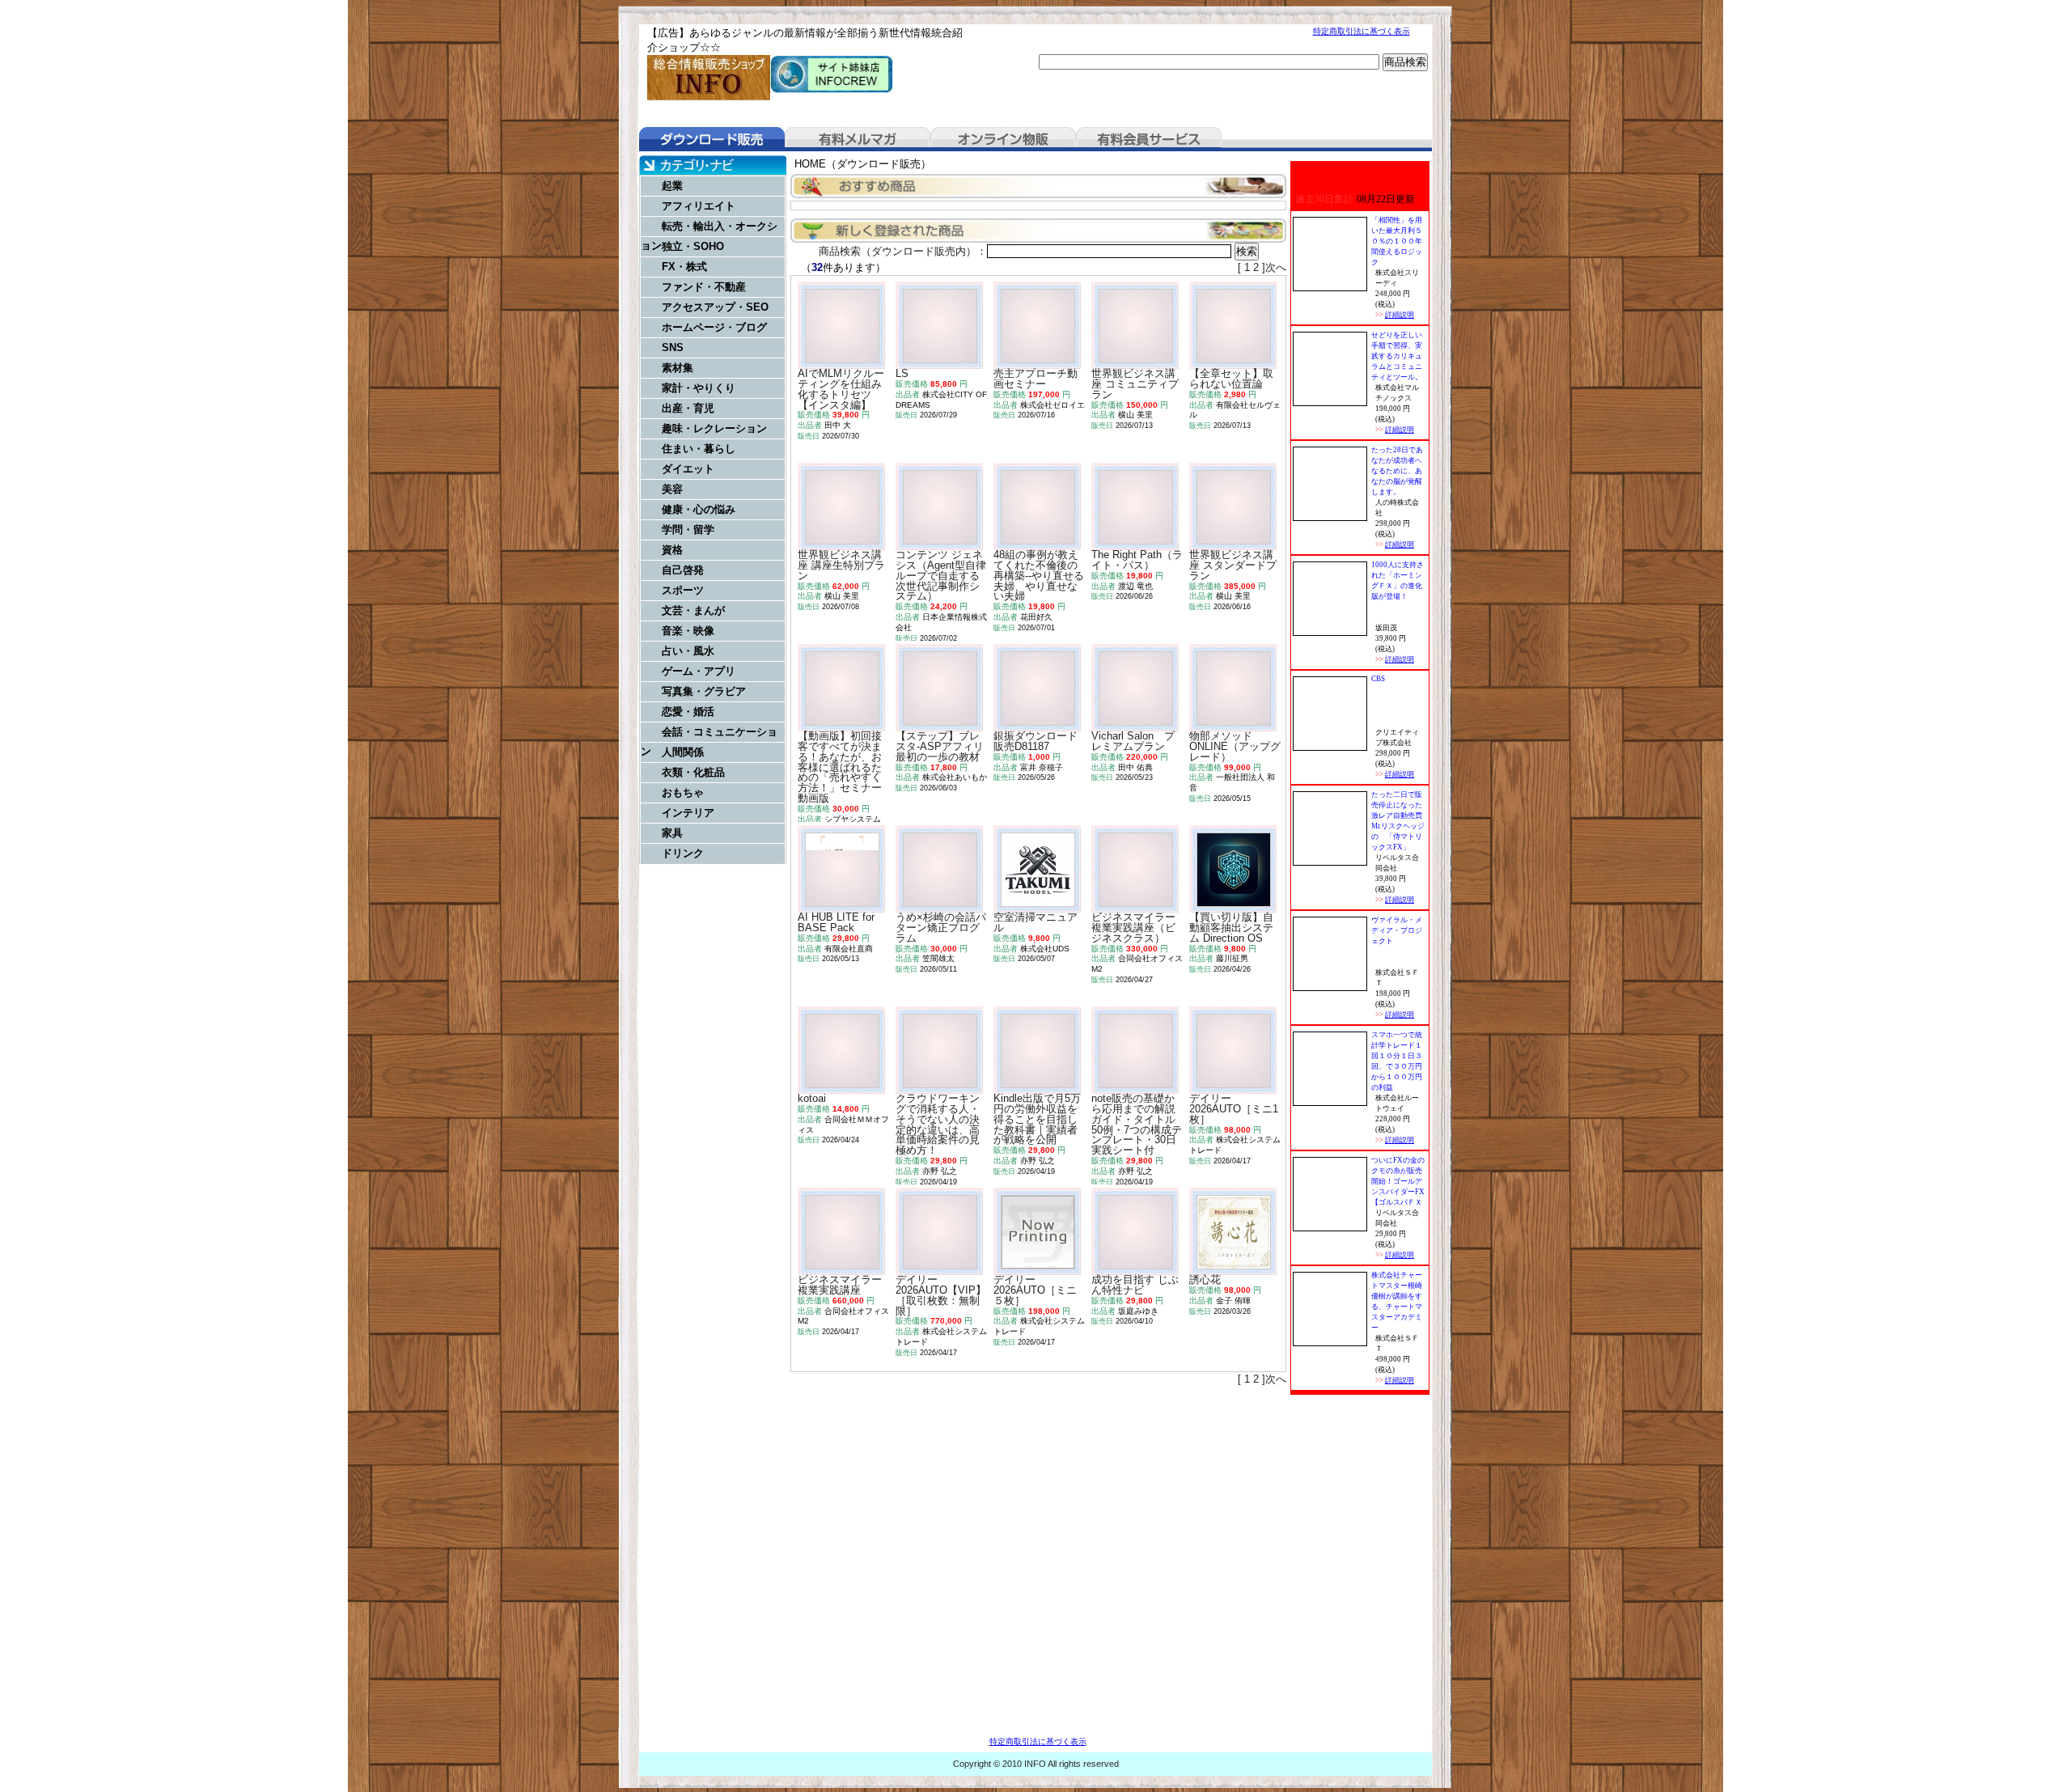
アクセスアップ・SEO (715, 307)
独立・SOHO (693, 246)
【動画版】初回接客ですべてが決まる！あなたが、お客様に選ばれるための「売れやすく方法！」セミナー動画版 (840, 767)
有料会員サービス (1149, 139)
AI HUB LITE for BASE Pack (836, 922)
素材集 (678, 368)
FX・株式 (684, 267)
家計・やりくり (699, 388)
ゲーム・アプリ (699, 671)
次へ (1276, 267)
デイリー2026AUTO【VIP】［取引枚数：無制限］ (941, 1295)
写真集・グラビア (704, 691)
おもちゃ (683, 792)
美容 (672, 489)
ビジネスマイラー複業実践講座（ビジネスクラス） (1133, 928)
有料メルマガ (858, 139)
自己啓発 (683, 570)
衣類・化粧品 (693, 772)
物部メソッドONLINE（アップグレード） (1235, 746)
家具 (672, 833)
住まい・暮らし (699, 449)
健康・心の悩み (699, 509)
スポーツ (683, 590)
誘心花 (1205, 1279)
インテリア (688, 813)
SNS (673, 347)
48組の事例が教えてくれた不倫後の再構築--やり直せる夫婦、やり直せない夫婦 (1039, 575)
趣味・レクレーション (714, 428)
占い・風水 (688, 651)
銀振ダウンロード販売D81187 (1035, 741)
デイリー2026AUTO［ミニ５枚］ (1035, 1290)
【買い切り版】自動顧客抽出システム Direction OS (1231, 928)
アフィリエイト (699, 206)
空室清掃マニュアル (1035, 922)
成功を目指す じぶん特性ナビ (1135, 1285)
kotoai (812, 1098)
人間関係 (683, 752)
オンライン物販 (1003, 139)
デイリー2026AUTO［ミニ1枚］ (1234, 1109)
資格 (672, 550)
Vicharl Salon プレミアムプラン (1133, 741)
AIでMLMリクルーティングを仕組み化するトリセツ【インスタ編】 (841, 389)
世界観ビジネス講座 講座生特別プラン (841, 565)
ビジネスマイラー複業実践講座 (840, 1285)
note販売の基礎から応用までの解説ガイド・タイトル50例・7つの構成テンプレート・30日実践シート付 (1137, 1124)
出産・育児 (688, 408)
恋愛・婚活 (688, 712)
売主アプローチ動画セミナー (1035, 379)
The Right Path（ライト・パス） (1137, 560)
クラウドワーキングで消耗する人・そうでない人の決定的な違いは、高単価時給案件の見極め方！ (938, 1124)
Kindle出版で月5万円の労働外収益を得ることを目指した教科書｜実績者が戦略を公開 (1037, 1119)
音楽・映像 (688, 631)
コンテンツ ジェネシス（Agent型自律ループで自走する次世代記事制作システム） (941, 575)
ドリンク (683, 853)
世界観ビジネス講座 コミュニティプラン (1135, 384)
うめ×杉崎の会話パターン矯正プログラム (941, 928)
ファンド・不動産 (704, 287)
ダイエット (688, 469)
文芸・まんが (693, 610)
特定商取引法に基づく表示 (1362, 31)
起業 (672, 186)
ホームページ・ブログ (714, 327)
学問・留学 (688, 530)
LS (902, 373)
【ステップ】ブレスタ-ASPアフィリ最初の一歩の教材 (940, 746)
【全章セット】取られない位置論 (1231, 379)
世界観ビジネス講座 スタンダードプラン (1233, 565)
